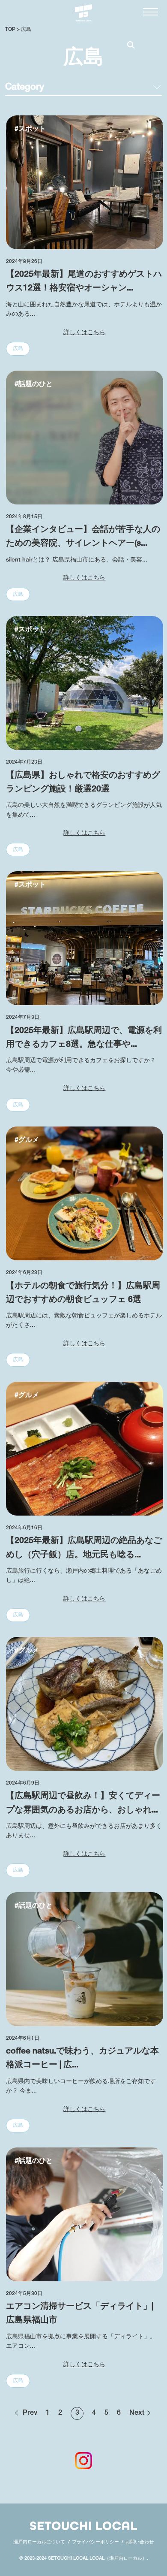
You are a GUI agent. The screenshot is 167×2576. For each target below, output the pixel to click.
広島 (26, 30)
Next (137, 2413)
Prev (30, 2413)
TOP (10, 30)
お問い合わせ (140, 2542)
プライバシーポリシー (95, 2542)
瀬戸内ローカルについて (39, 2542)
